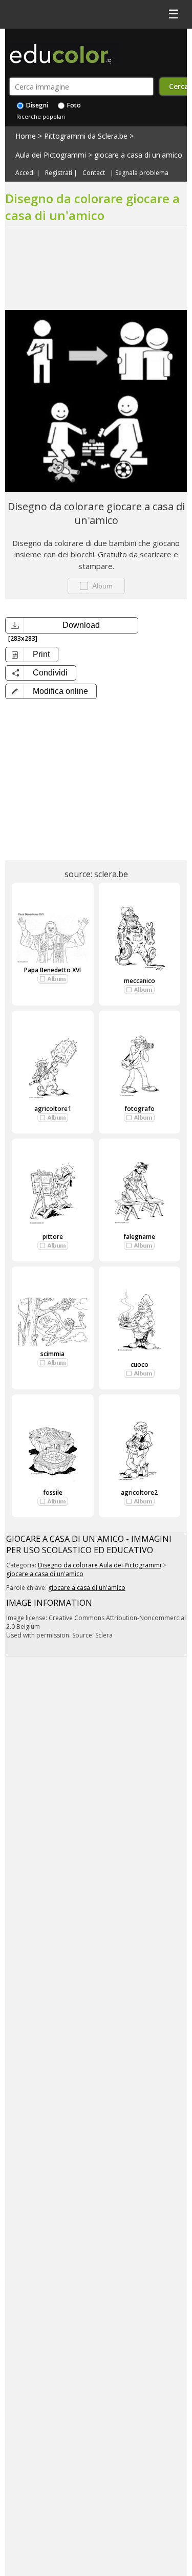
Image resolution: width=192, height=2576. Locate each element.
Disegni (36, 105)
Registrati (59, 173)
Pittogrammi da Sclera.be (86, 136)
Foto (73, 105)
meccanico (140, 981)
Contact (94, 173)
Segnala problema (142, 173)
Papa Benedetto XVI (52, 970)
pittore (53, 1237)
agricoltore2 (139, 1492)
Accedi (25, 173)
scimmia (52, 1354)
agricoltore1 (53, 1109)
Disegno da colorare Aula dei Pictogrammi (100, 1565)
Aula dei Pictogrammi (51, 155)
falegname (139, 1237)
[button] (51, 691)
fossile (53, 1492)
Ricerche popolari (41, 116)
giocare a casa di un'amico (138, 155)
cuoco (140, 1365)
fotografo (140, 1109)
